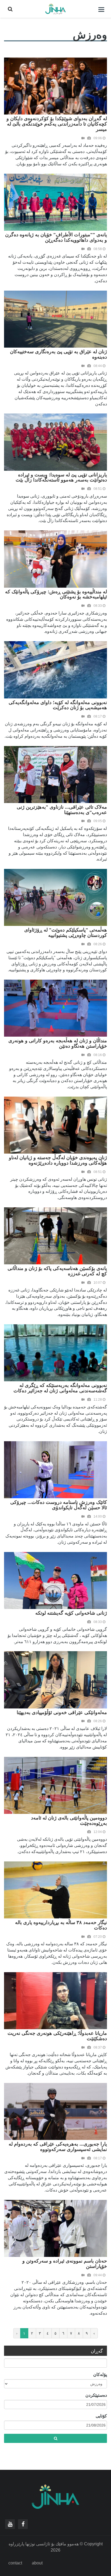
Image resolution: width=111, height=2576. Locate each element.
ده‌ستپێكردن (96, 2395)
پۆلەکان (100, 2375)
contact (15, 2563)
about (37, 2563)
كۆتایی (101, 2416)
